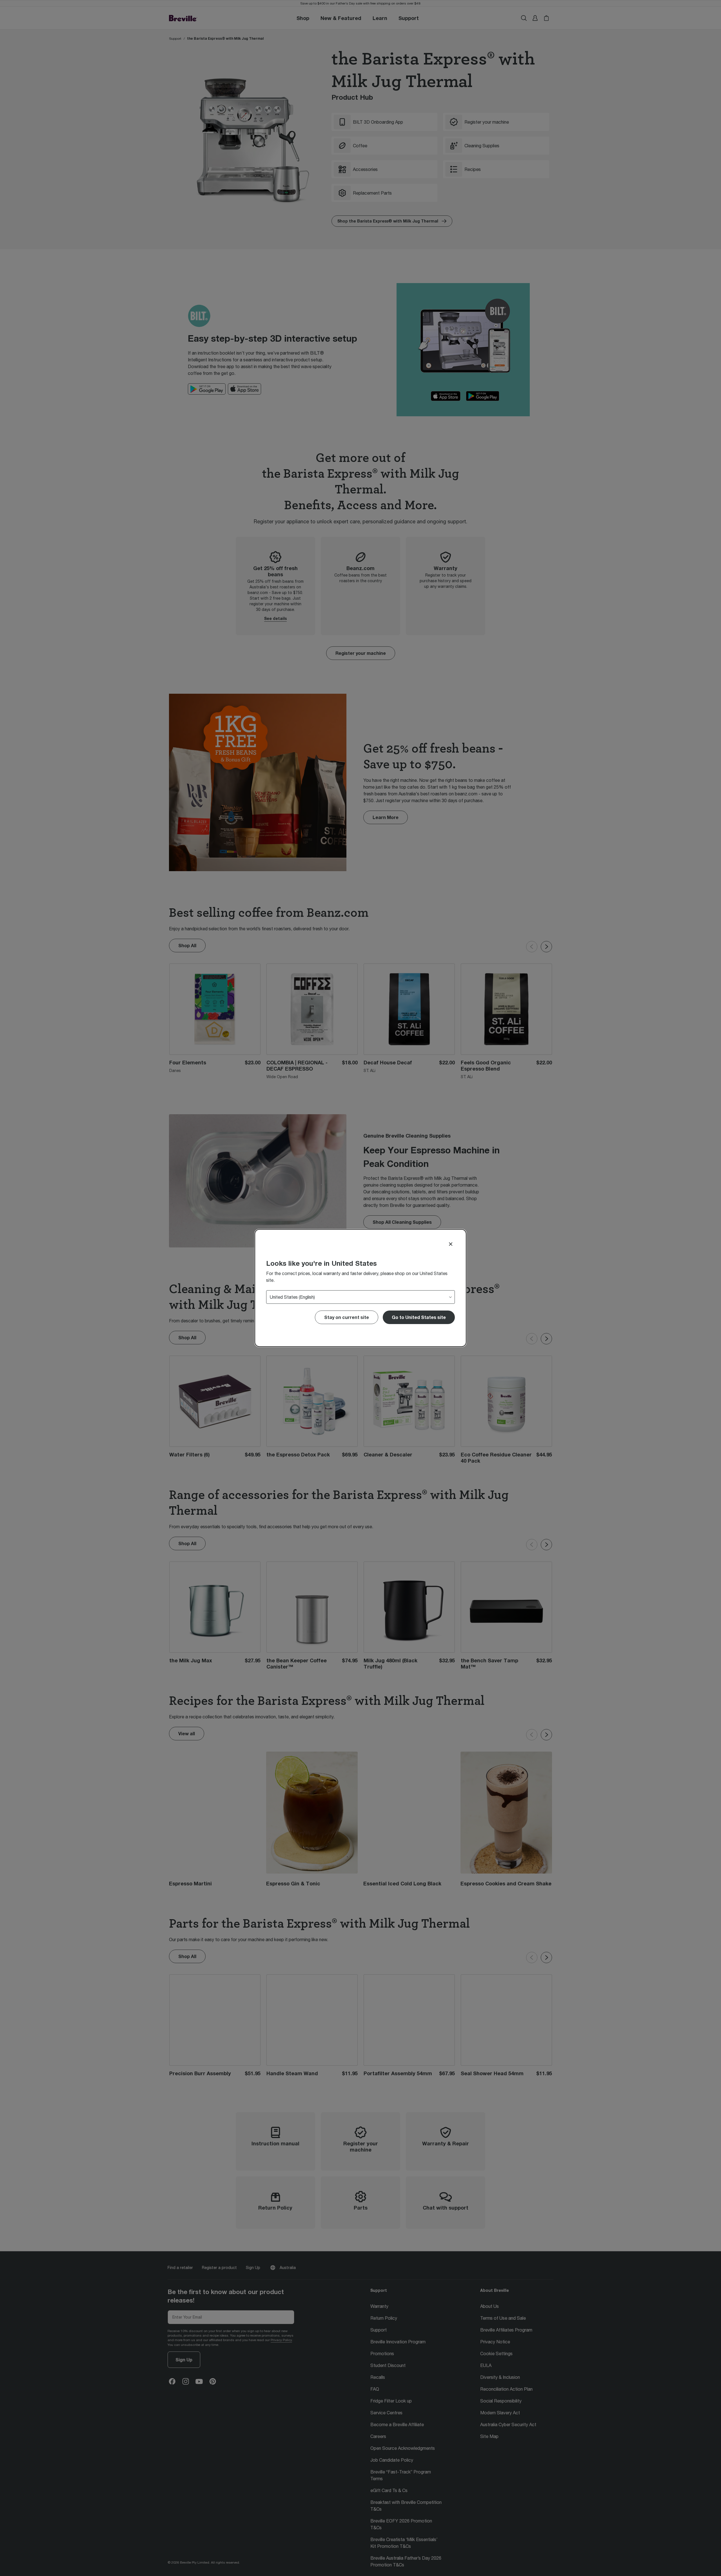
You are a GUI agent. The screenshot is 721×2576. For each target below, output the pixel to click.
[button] (419, 1317)
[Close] (451, 1244)
